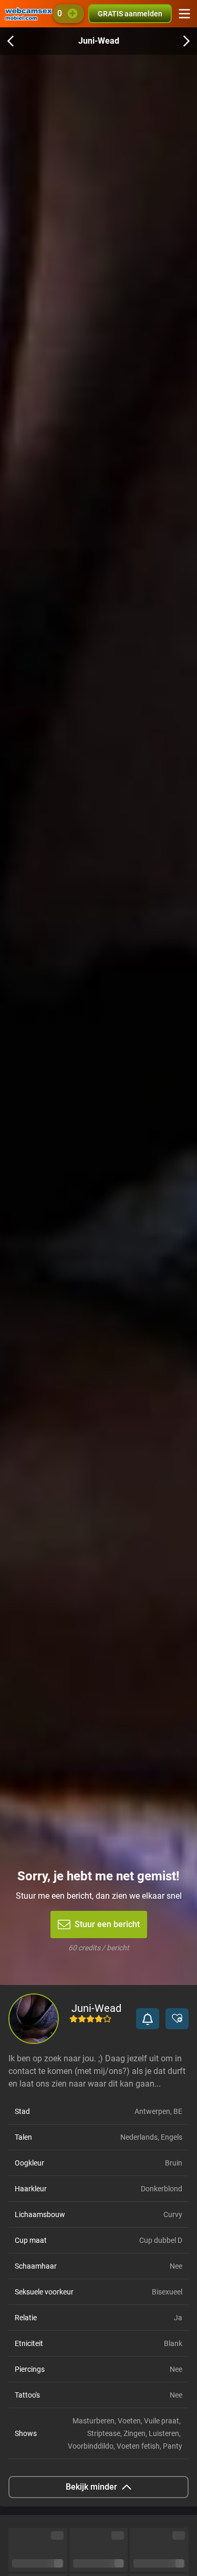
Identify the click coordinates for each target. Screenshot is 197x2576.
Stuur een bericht (107, 1924)
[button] (148, 2019)
